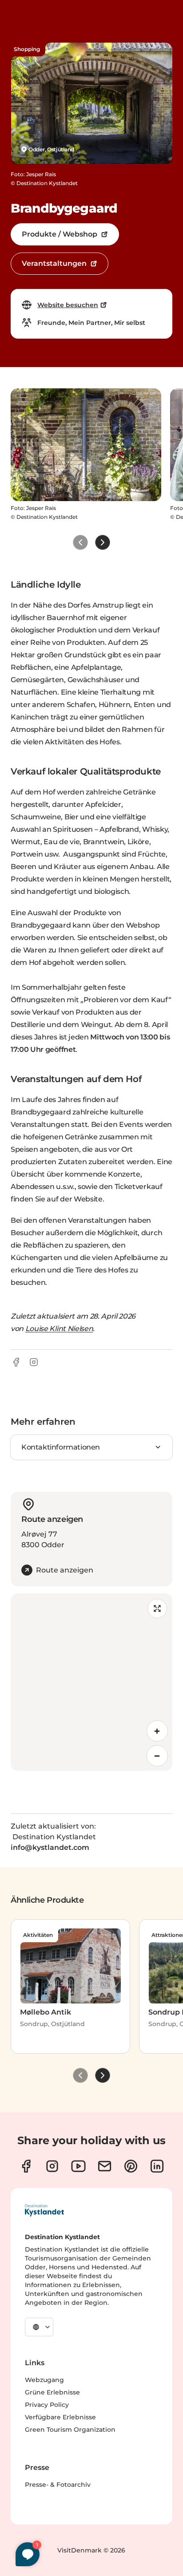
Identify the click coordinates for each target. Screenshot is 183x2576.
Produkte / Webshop (60, 234)
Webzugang (44, 2380)
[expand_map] (157, 1608)
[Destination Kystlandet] (44, 2210)
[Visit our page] (26, 2166)
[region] (91, 1682)
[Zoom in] (157, 1731)
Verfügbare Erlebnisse (60, 2417)
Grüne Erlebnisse (52, 2392)
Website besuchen (68, 305)
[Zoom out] (157, 1756)
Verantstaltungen (54, 263)
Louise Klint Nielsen (59, 1329)
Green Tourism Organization (70, 2430)
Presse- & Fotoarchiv (58, 2485)
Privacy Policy (47, 2405)
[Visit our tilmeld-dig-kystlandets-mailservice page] (105, 2166)
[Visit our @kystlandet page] (78, 2166)
